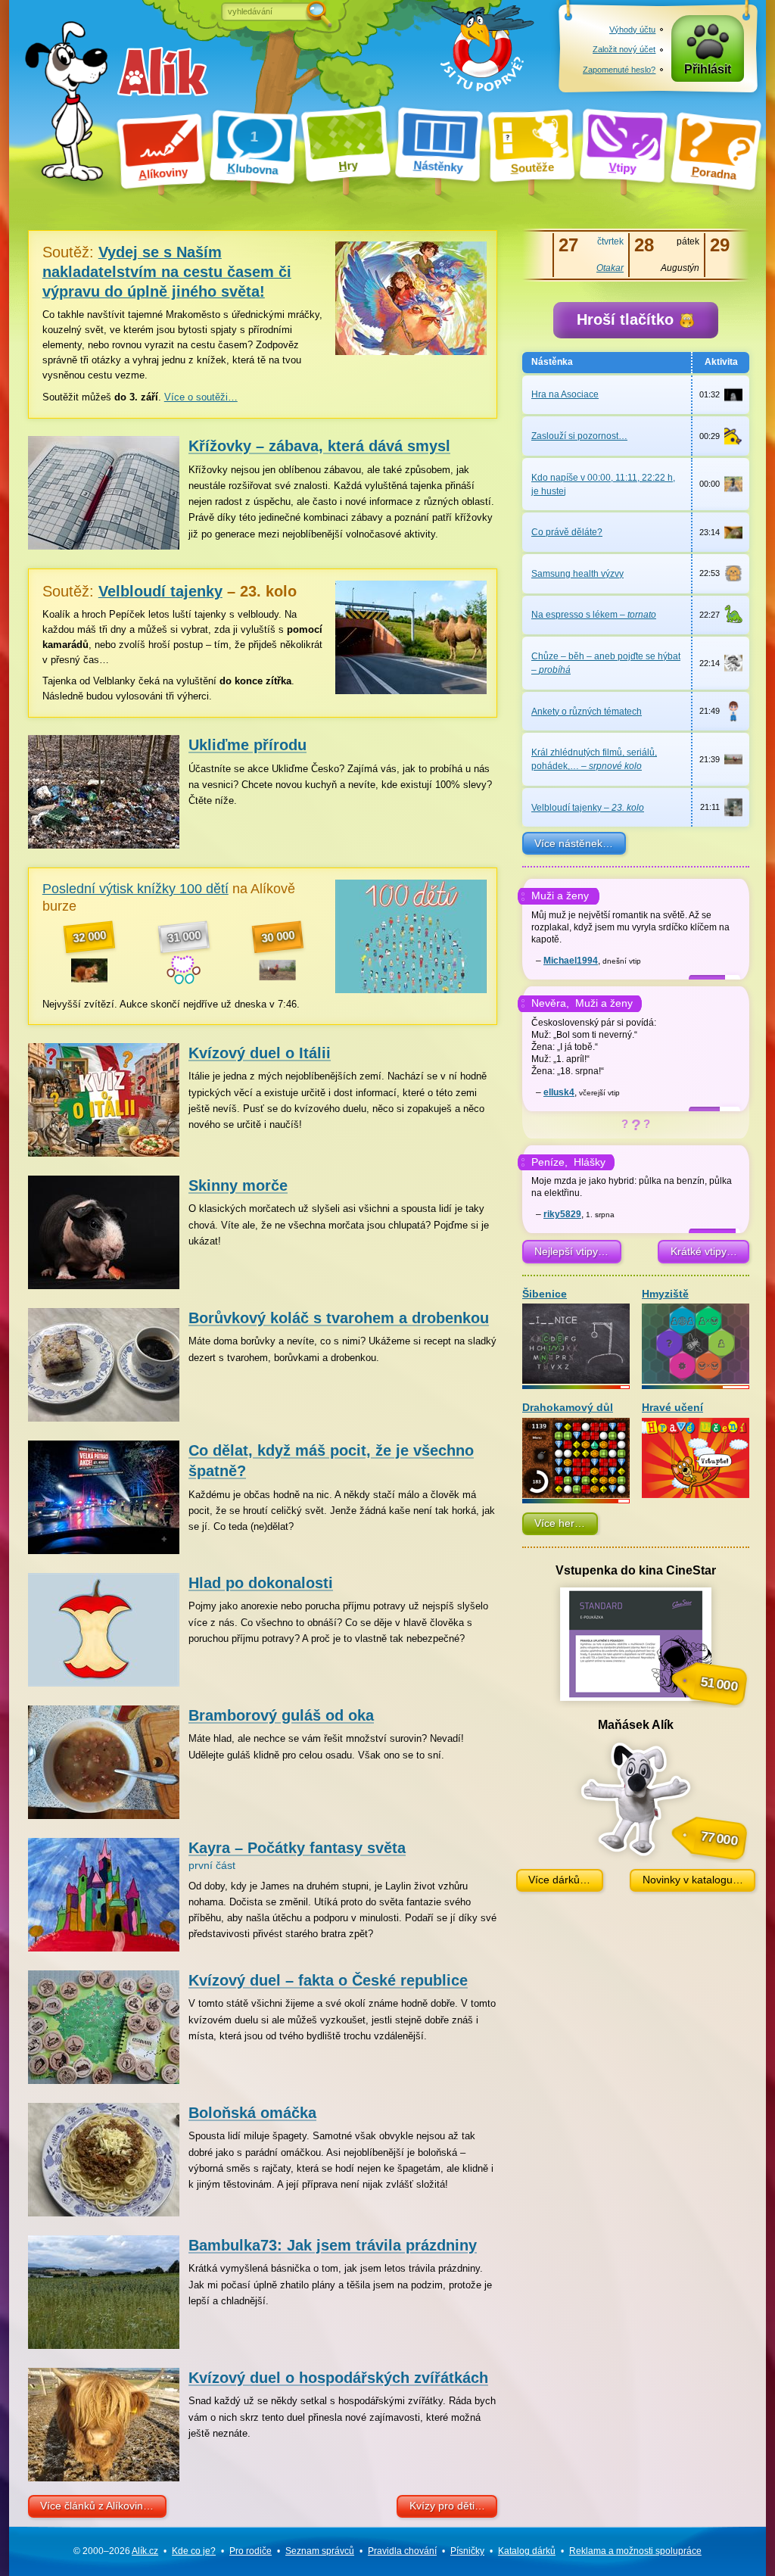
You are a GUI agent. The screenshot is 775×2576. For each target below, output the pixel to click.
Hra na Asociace (565, 394)
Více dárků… (559, 1880)
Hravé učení (672, 1408)
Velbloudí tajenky (588, 808)
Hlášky (590, 1162)
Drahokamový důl (568, 1408)
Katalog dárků (527, 2551)
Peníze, (549, 1162)
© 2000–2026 (116, 2551)
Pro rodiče (251, 2551)
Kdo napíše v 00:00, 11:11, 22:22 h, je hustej (603, 484)
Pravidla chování (402, 2551)
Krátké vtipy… (704, 1251)
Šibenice (545, 1294)
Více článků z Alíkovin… (97, 2506)
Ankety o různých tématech (587, 712)
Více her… (560, 1523)
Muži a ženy (560, 896)
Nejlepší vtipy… (571, 1251)
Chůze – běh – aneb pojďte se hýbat (606, 663)
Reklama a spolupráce (635, 2551)
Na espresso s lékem (594, 615)
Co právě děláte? (567, 532)
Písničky (467, 2551)
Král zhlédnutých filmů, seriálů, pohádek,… (594, 759)
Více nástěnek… (574, 843)
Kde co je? (194, 2551)
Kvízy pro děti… (447, 2506)
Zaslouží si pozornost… (579, 436)
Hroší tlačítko (627, 319)
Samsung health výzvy (577, 574)
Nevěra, (550, 1003)
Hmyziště (665, 1294)
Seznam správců (320, 2551)
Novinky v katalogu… (693, 1880)
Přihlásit (708, 69)
